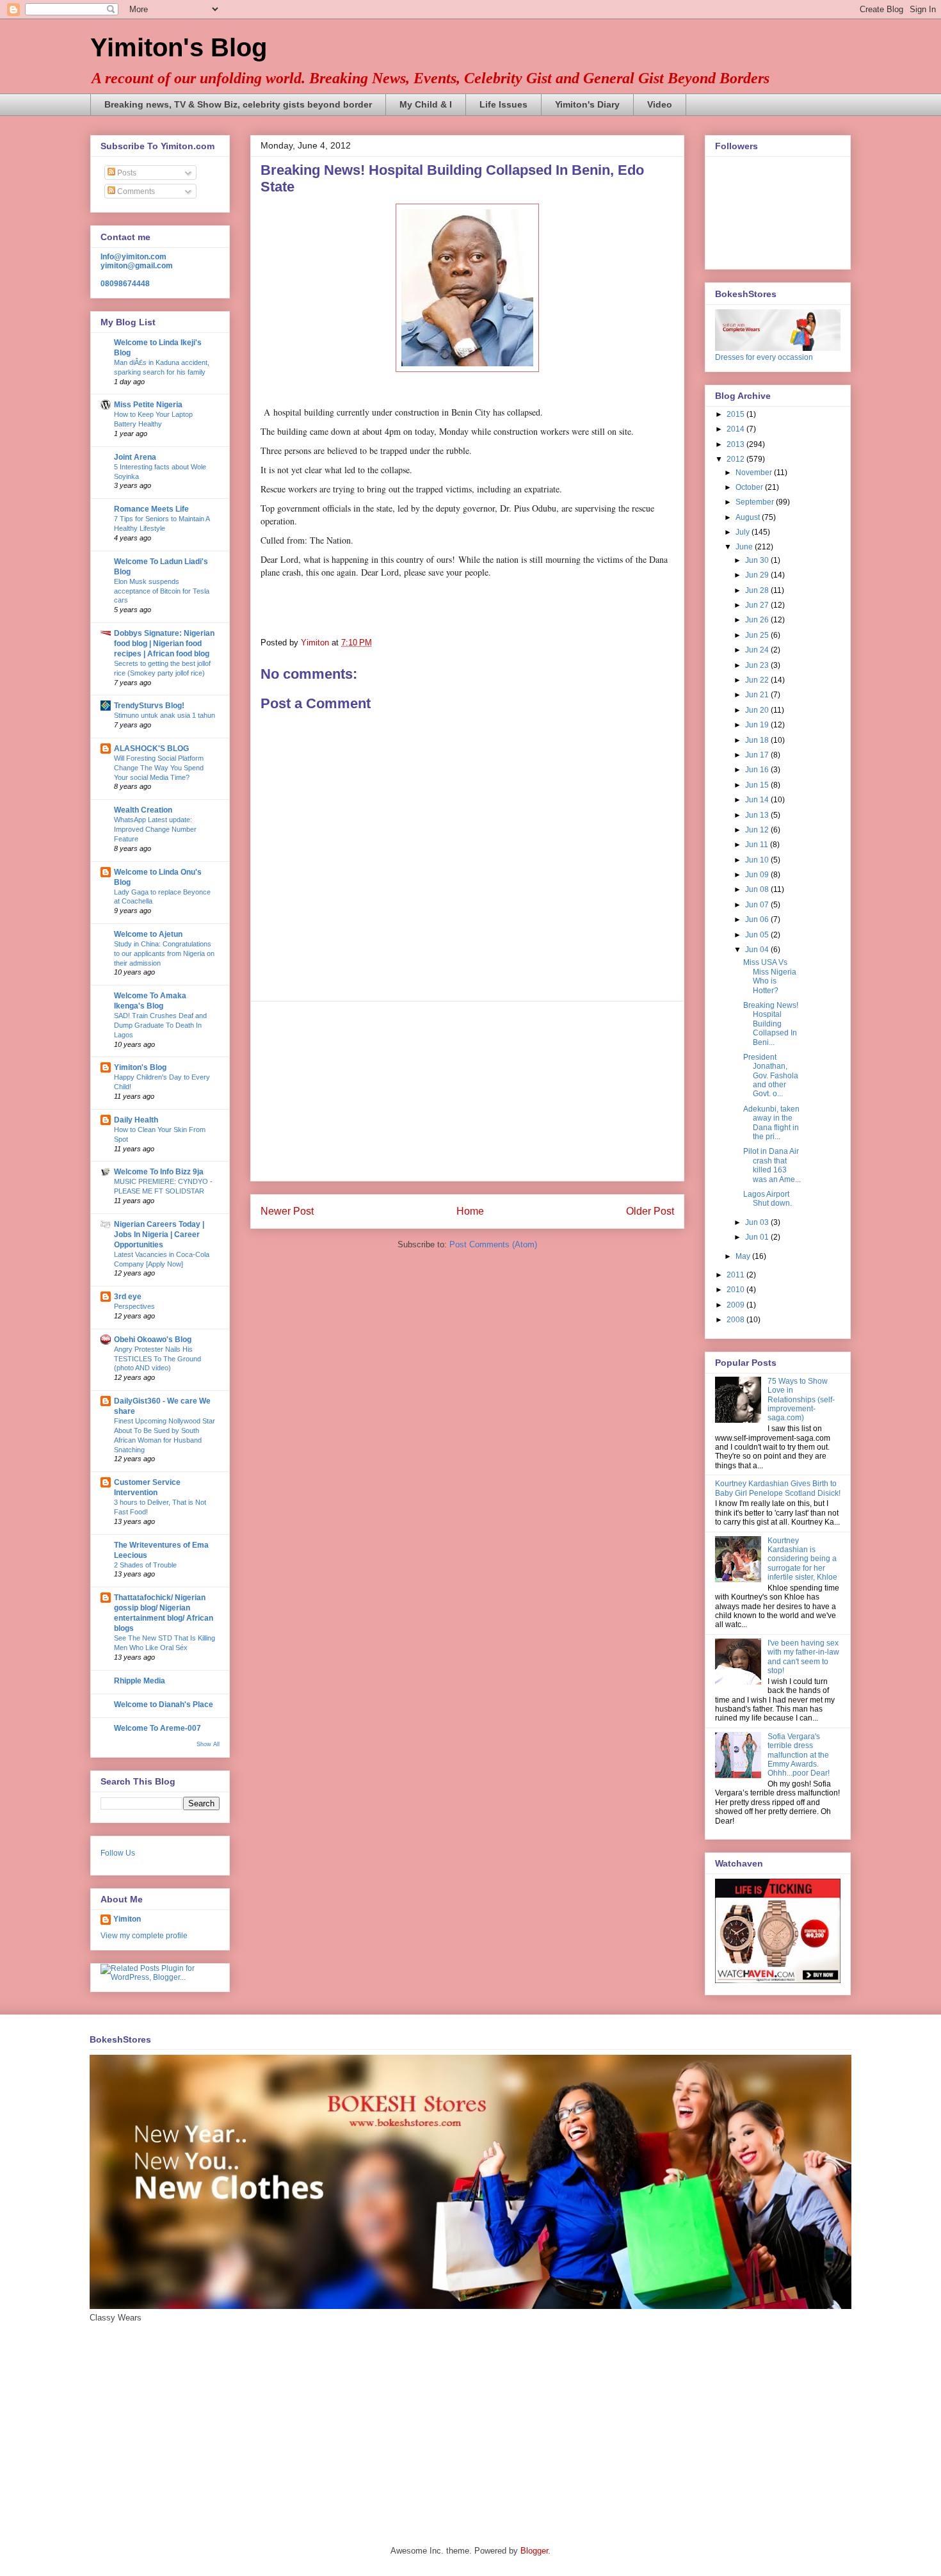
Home (470, 1211)
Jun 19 (758, 725)
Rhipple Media (140, 1681)
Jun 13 (758, 815)
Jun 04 (758, 950)
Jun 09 (758, 875)
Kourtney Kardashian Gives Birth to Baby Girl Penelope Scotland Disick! (778, 1488)
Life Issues (503, 104)
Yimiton (127, 1919)
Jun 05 (758, 935)
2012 (736, 459)
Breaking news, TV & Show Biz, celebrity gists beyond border (238, 104)
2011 (736, 1275)
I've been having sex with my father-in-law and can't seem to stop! (803, 1657)
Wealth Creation (143, 810)
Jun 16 (758, 770)
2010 (736, 1290)
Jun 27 (758, 605)
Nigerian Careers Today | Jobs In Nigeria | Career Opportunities (159, 1235)
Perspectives (134, 1306)
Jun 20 (758, 710)
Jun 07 (758, 905)
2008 (736, 1320)
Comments (135, 191)
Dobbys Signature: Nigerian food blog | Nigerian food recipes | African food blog (164, 644)
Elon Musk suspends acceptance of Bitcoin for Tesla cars (162, 591)
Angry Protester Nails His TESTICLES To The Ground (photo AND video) (157, 1359)
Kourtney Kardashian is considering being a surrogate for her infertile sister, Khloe (802, 1559)
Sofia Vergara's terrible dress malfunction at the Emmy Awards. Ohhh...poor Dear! (799, 1755)
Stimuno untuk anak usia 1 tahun (165, 715)
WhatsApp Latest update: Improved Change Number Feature (155, 829)
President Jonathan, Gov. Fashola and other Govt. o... (771, 1076)
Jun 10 (758, 860)
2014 (736, 429)
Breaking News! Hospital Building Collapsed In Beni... (771, 1024)
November (755, 473)
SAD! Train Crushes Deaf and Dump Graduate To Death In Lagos (160, 1025)
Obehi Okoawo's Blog (153, 1340)
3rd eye (128, 1297)
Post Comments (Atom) (493, 1244)
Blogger (534, 2551)
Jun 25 (758, 635)
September (756, 502)
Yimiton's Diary (587, 104)
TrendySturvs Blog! (149, 706)
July (744, 532)
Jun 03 (758, 1222)
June (745, 547)
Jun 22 (758, 680)
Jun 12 (758, 830)
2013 (736, 444)
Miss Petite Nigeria (148, 405)
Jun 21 (758, 695)
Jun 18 (758, 740)
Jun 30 (758, 560)
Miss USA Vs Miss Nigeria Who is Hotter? (770, 976)
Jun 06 (758, 919)
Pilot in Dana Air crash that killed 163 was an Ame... (772, 1165)
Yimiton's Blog (179, 47)
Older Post (650, 1211)
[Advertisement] (467, 1091)
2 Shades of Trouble (145, 1565)
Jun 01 (758, 1237)
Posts (126, 173)
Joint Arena (135, 457)
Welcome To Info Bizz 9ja (159, 1172)
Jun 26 (758, 620)
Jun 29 (758, 575)
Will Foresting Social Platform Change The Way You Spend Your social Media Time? (159, 768)
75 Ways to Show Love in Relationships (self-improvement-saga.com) (801, 1400)
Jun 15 (758, 785)
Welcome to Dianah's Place (164, 1705)
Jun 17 (758, 755)
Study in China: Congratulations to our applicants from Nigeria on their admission (164, 953)
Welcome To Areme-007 (157, 1728)
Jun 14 (758, 800)
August (749, 517)
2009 (736, 1305)
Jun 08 (758, 889)
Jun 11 (758, 845)
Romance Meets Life (151, 509)
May (744, 1256)
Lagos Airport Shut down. (768, 1199)
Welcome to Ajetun (148, 934)
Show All (208, 1744)
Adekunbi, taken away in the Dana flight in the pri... (771, 1123)
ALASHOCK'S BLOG (151, 749)
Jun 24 (758, 650)
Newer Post (287, 1211)
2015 (736, 414)
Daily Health (136, 1120)
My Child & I (426, 104)
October (750, 487)
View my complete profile (144, 1936)
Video (660, 104)
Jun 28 (758, 590)
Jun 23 (758, 665)
